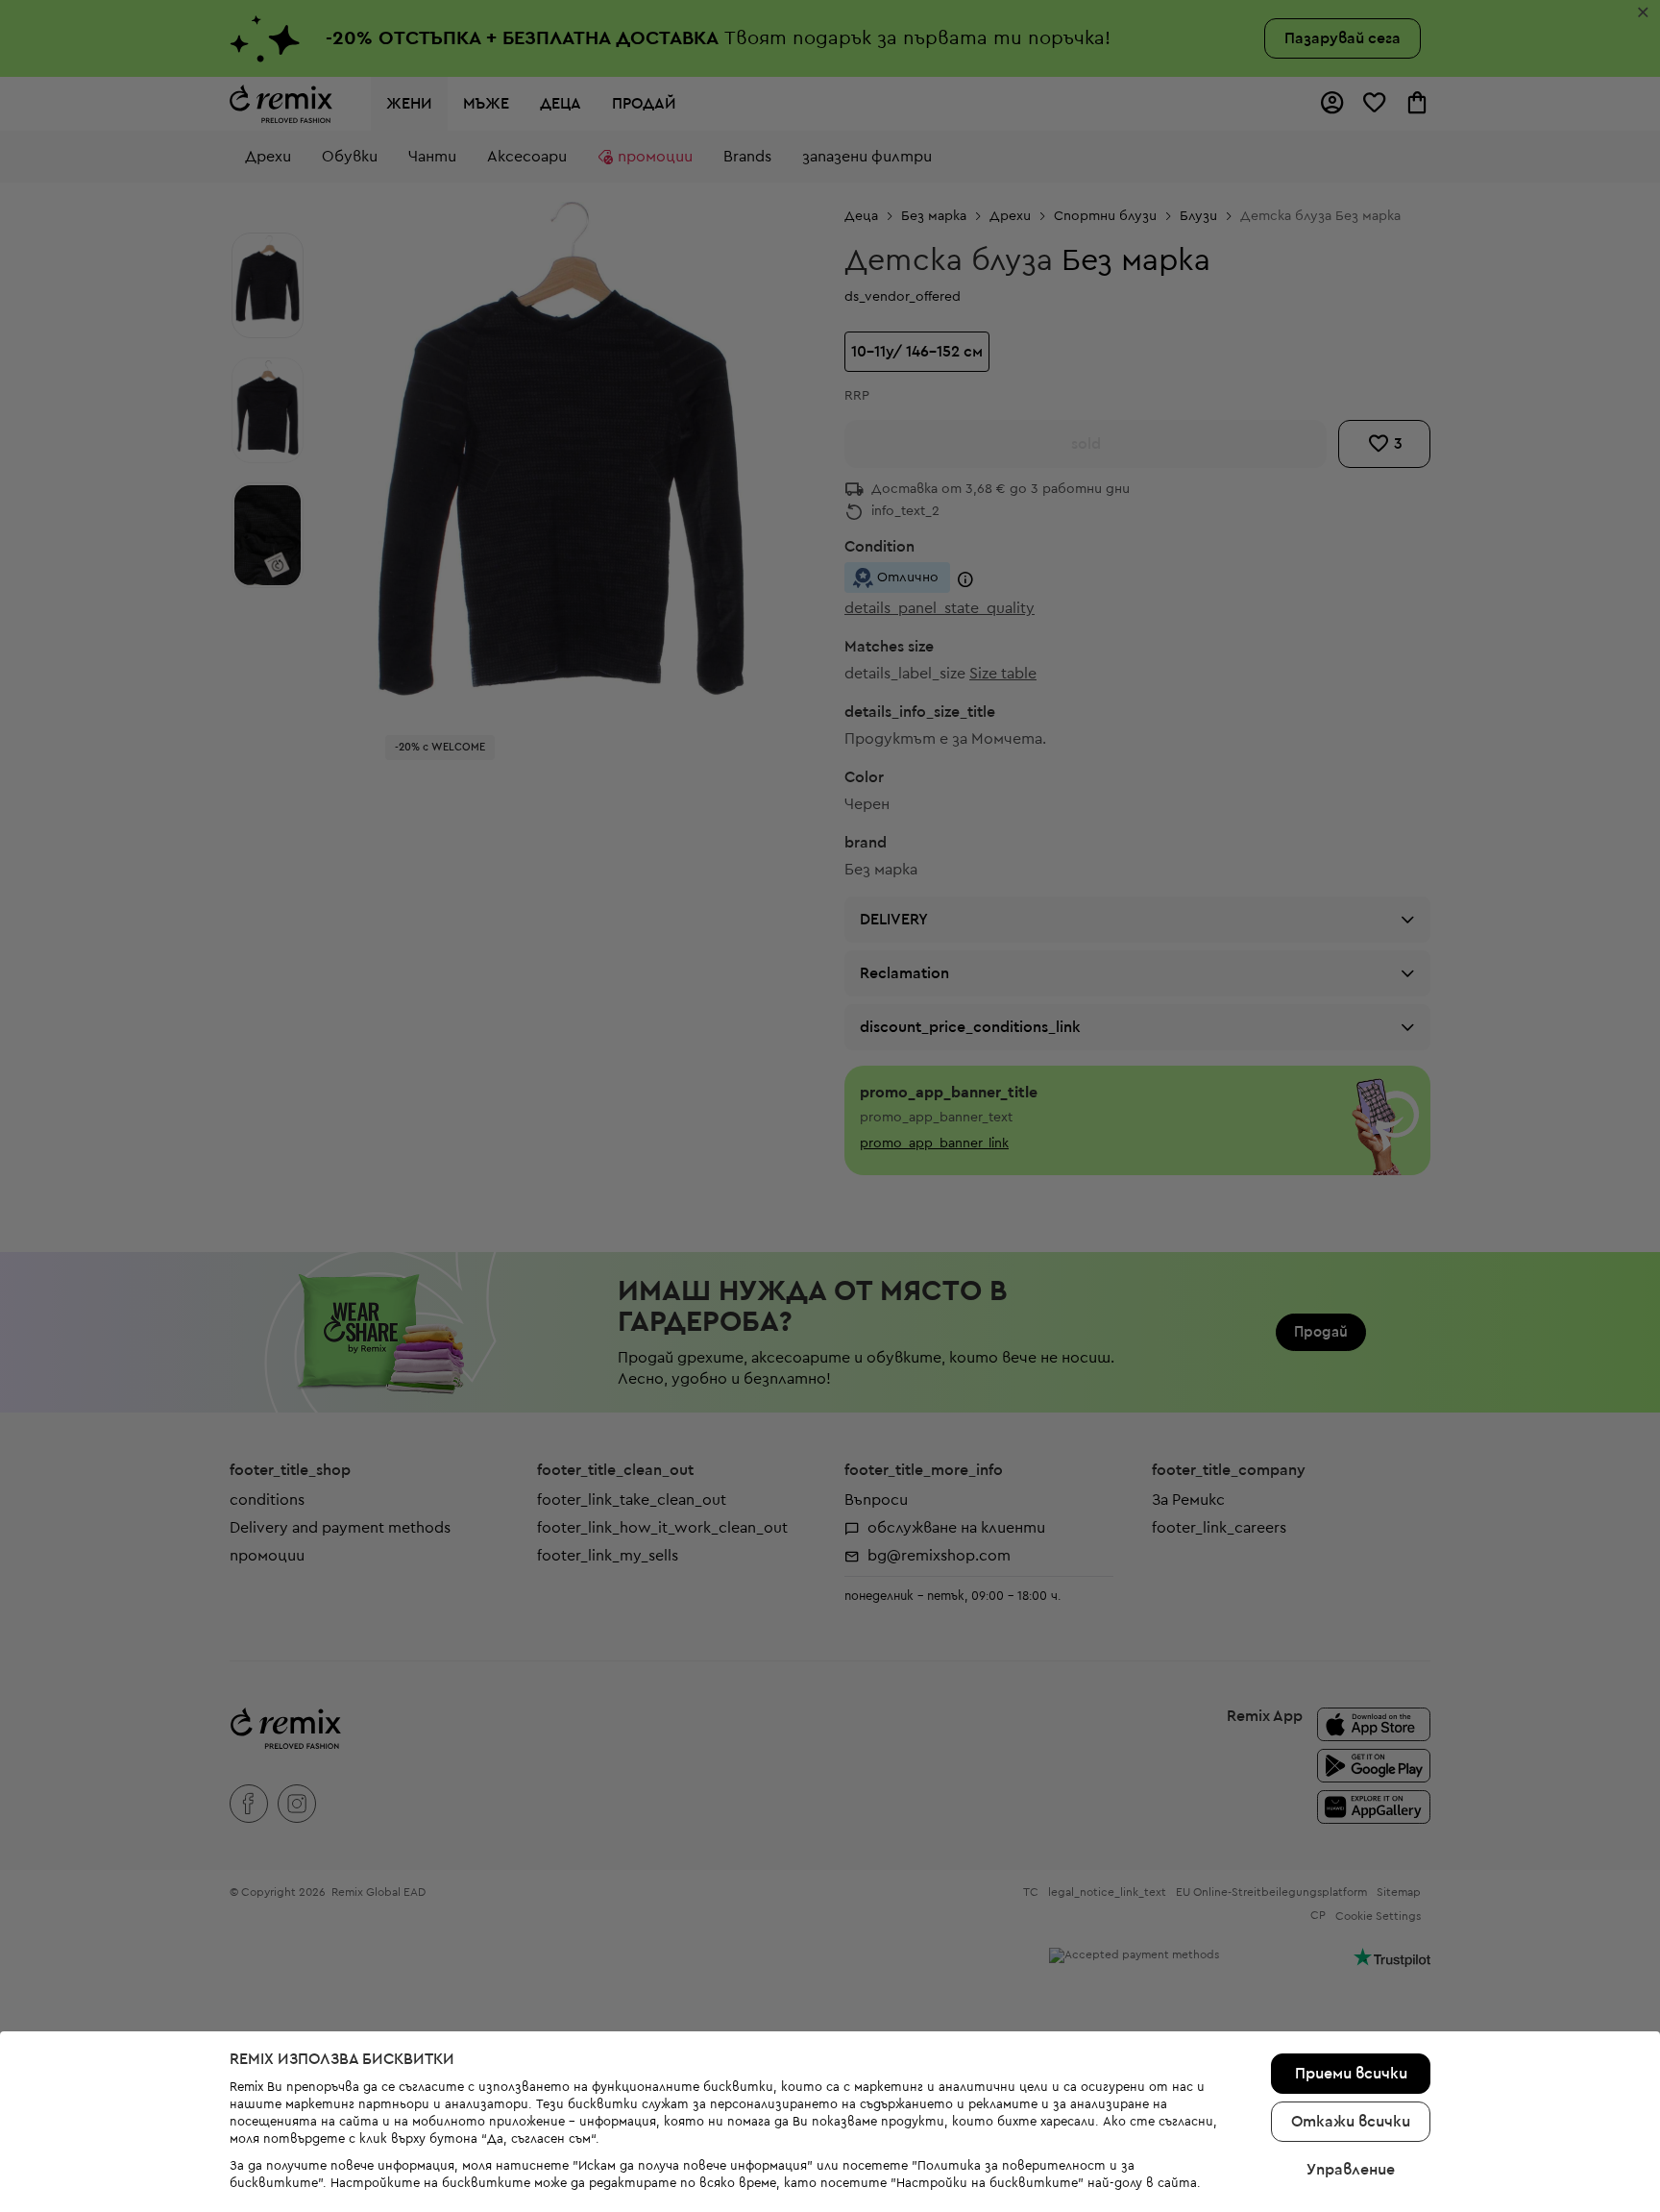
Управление (1351, 2170)
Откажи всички (1351, 2122)
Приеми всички (1351, 2074)
